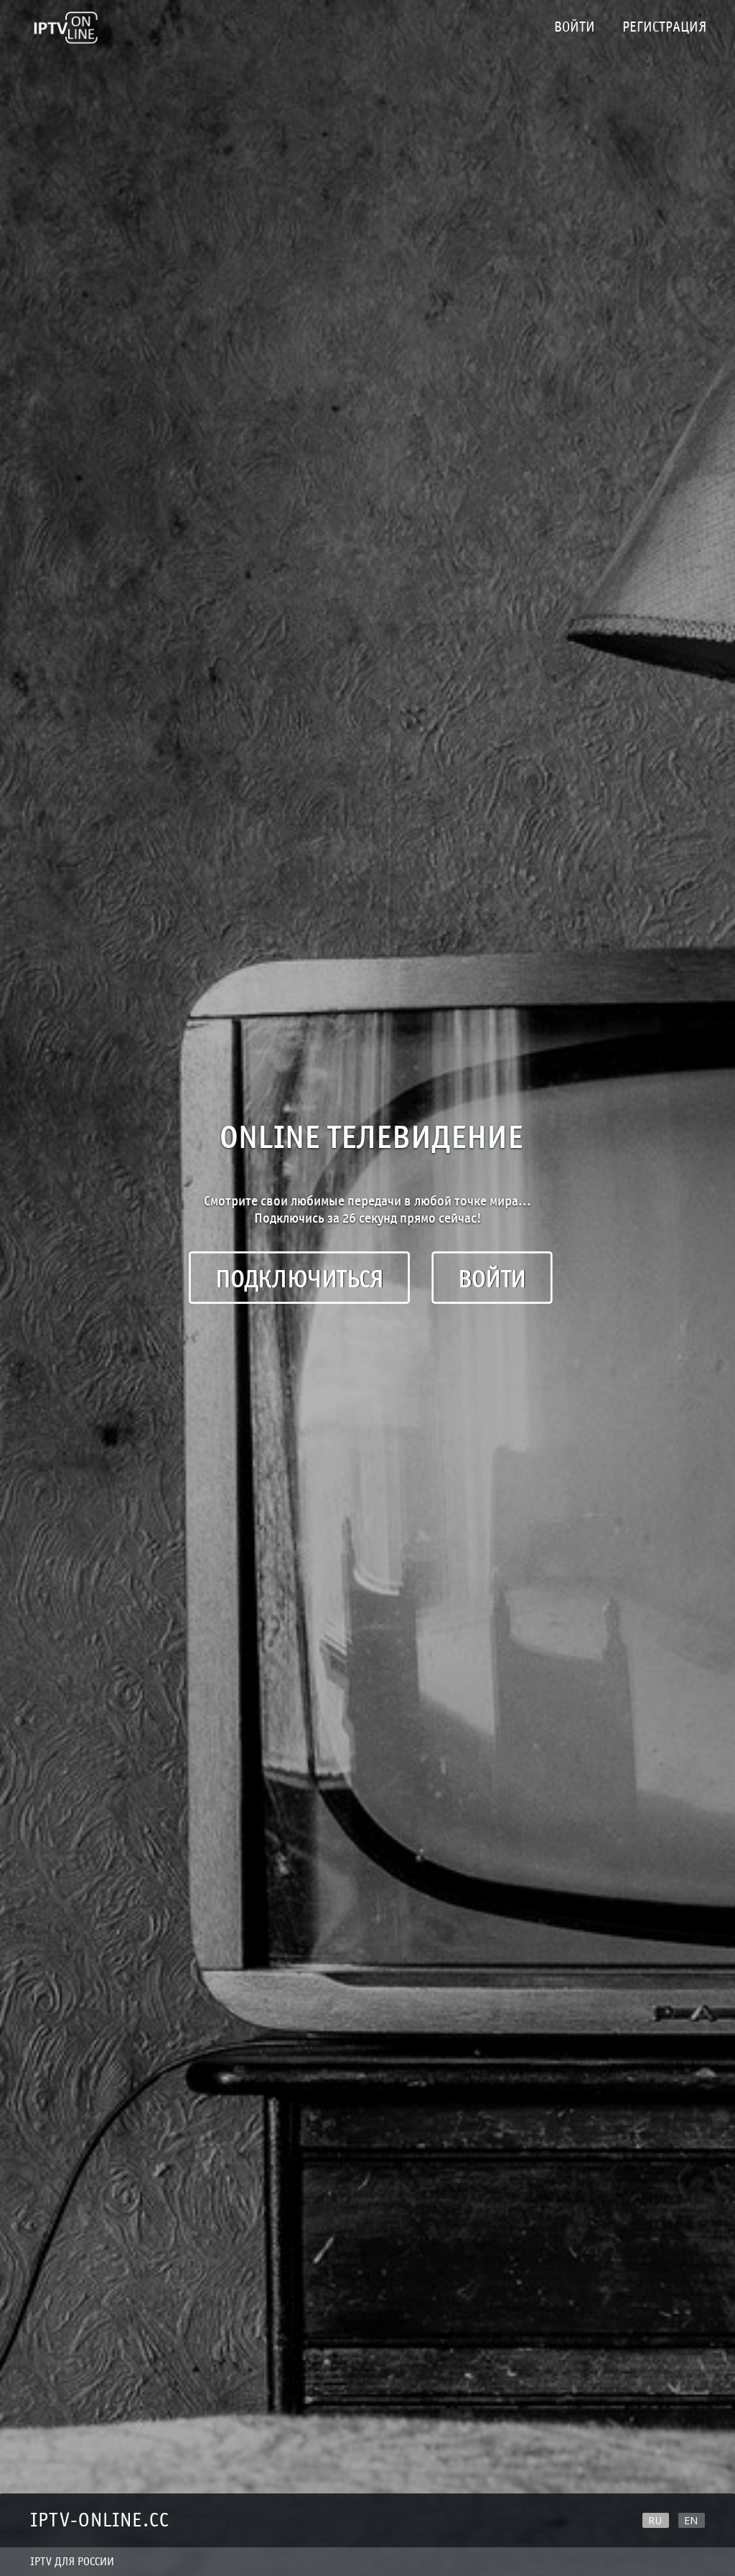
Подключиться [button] (299, 1279)
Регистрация (664, 27)
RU (656, 2520)
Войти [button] (492, 1279)
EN (692, 2520)
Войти (575, 27)
